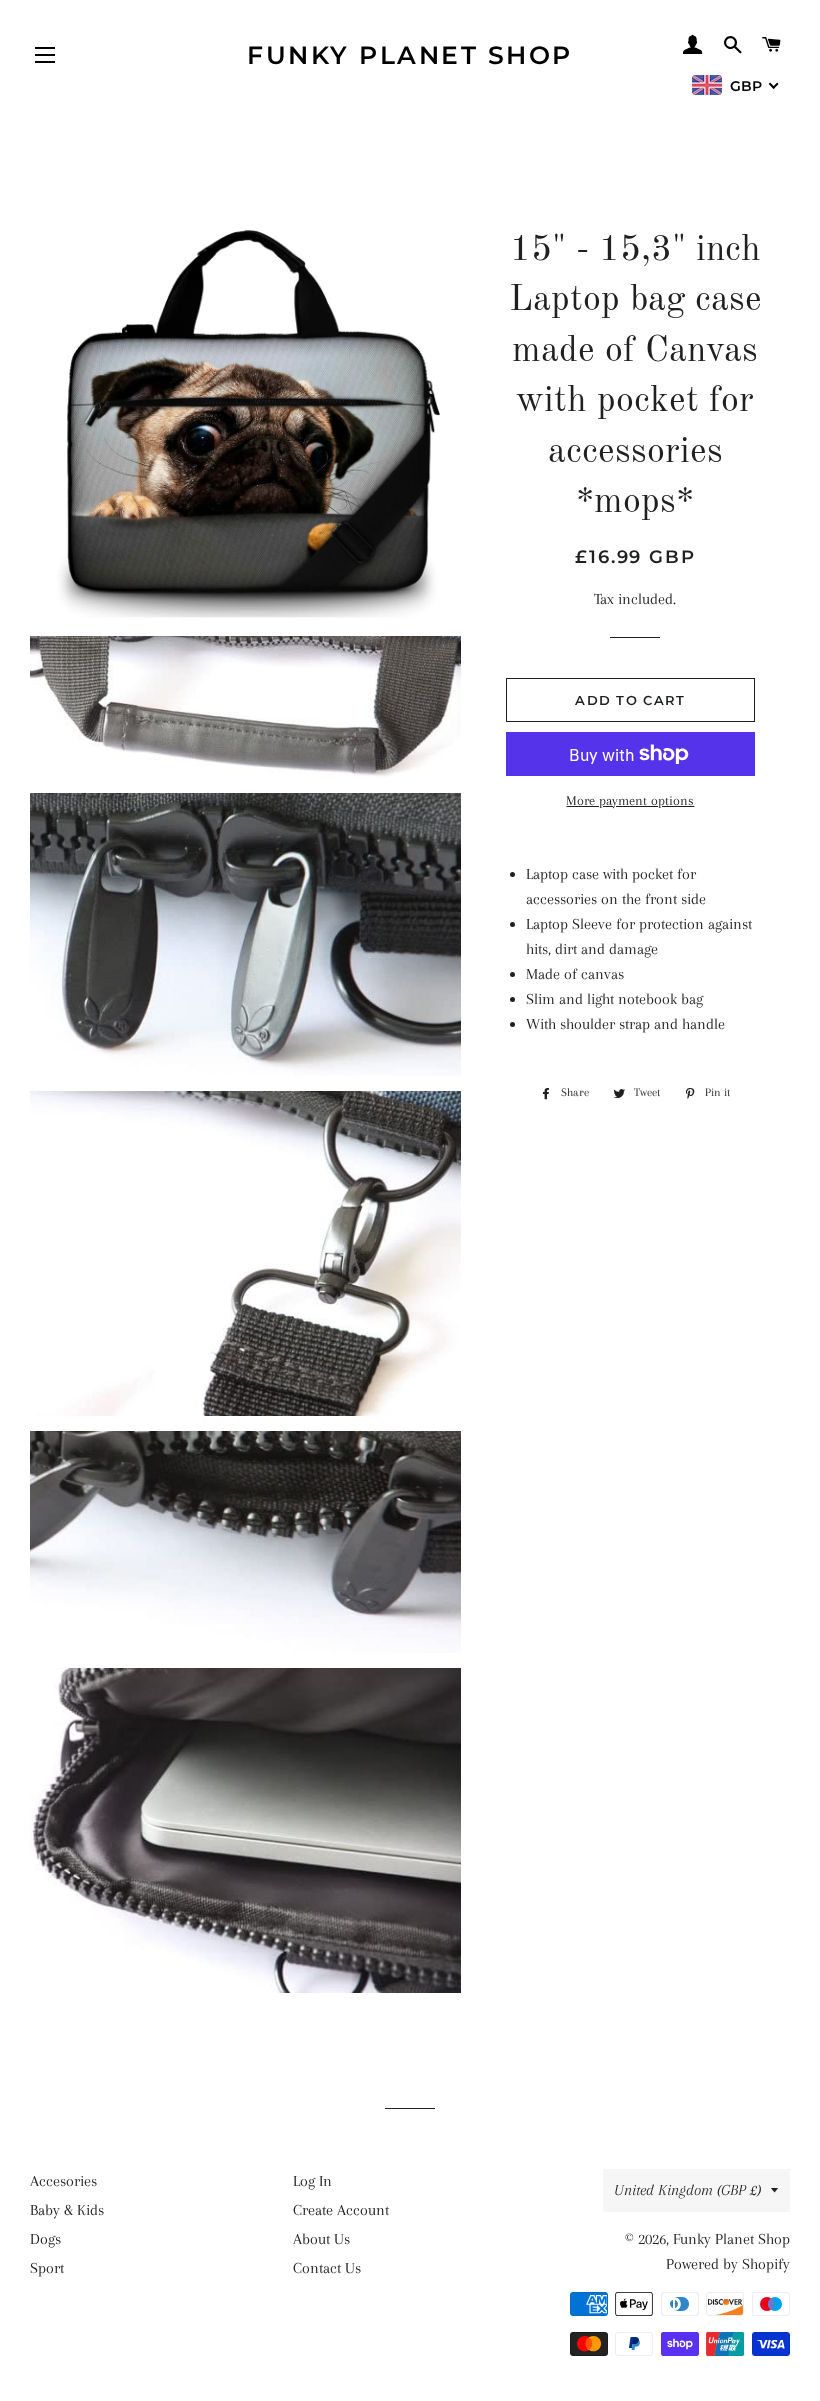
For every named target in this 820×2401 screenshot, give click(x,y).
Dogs (45, 2239)
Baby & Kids (67, 2210)
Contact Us (327, 2268)
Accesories (63, 2181)
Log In (312, 2181)
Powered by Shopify (728, 2264)
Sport (47, 2268)
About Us (321, 2239)
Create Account (341, 2210)
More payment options (630, 800)
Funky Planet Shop (410, 55)
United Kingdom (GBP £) (687, 2190)
